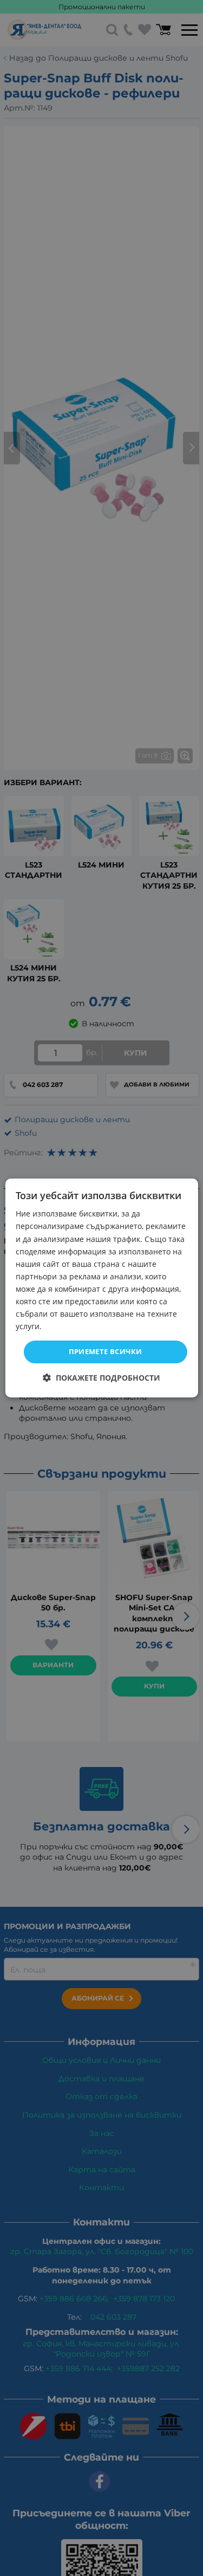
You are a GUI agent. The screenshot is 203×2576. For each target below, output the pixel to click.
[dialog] (101, 1288)
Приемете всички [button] (106, 1351)
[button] (101, 1378)
